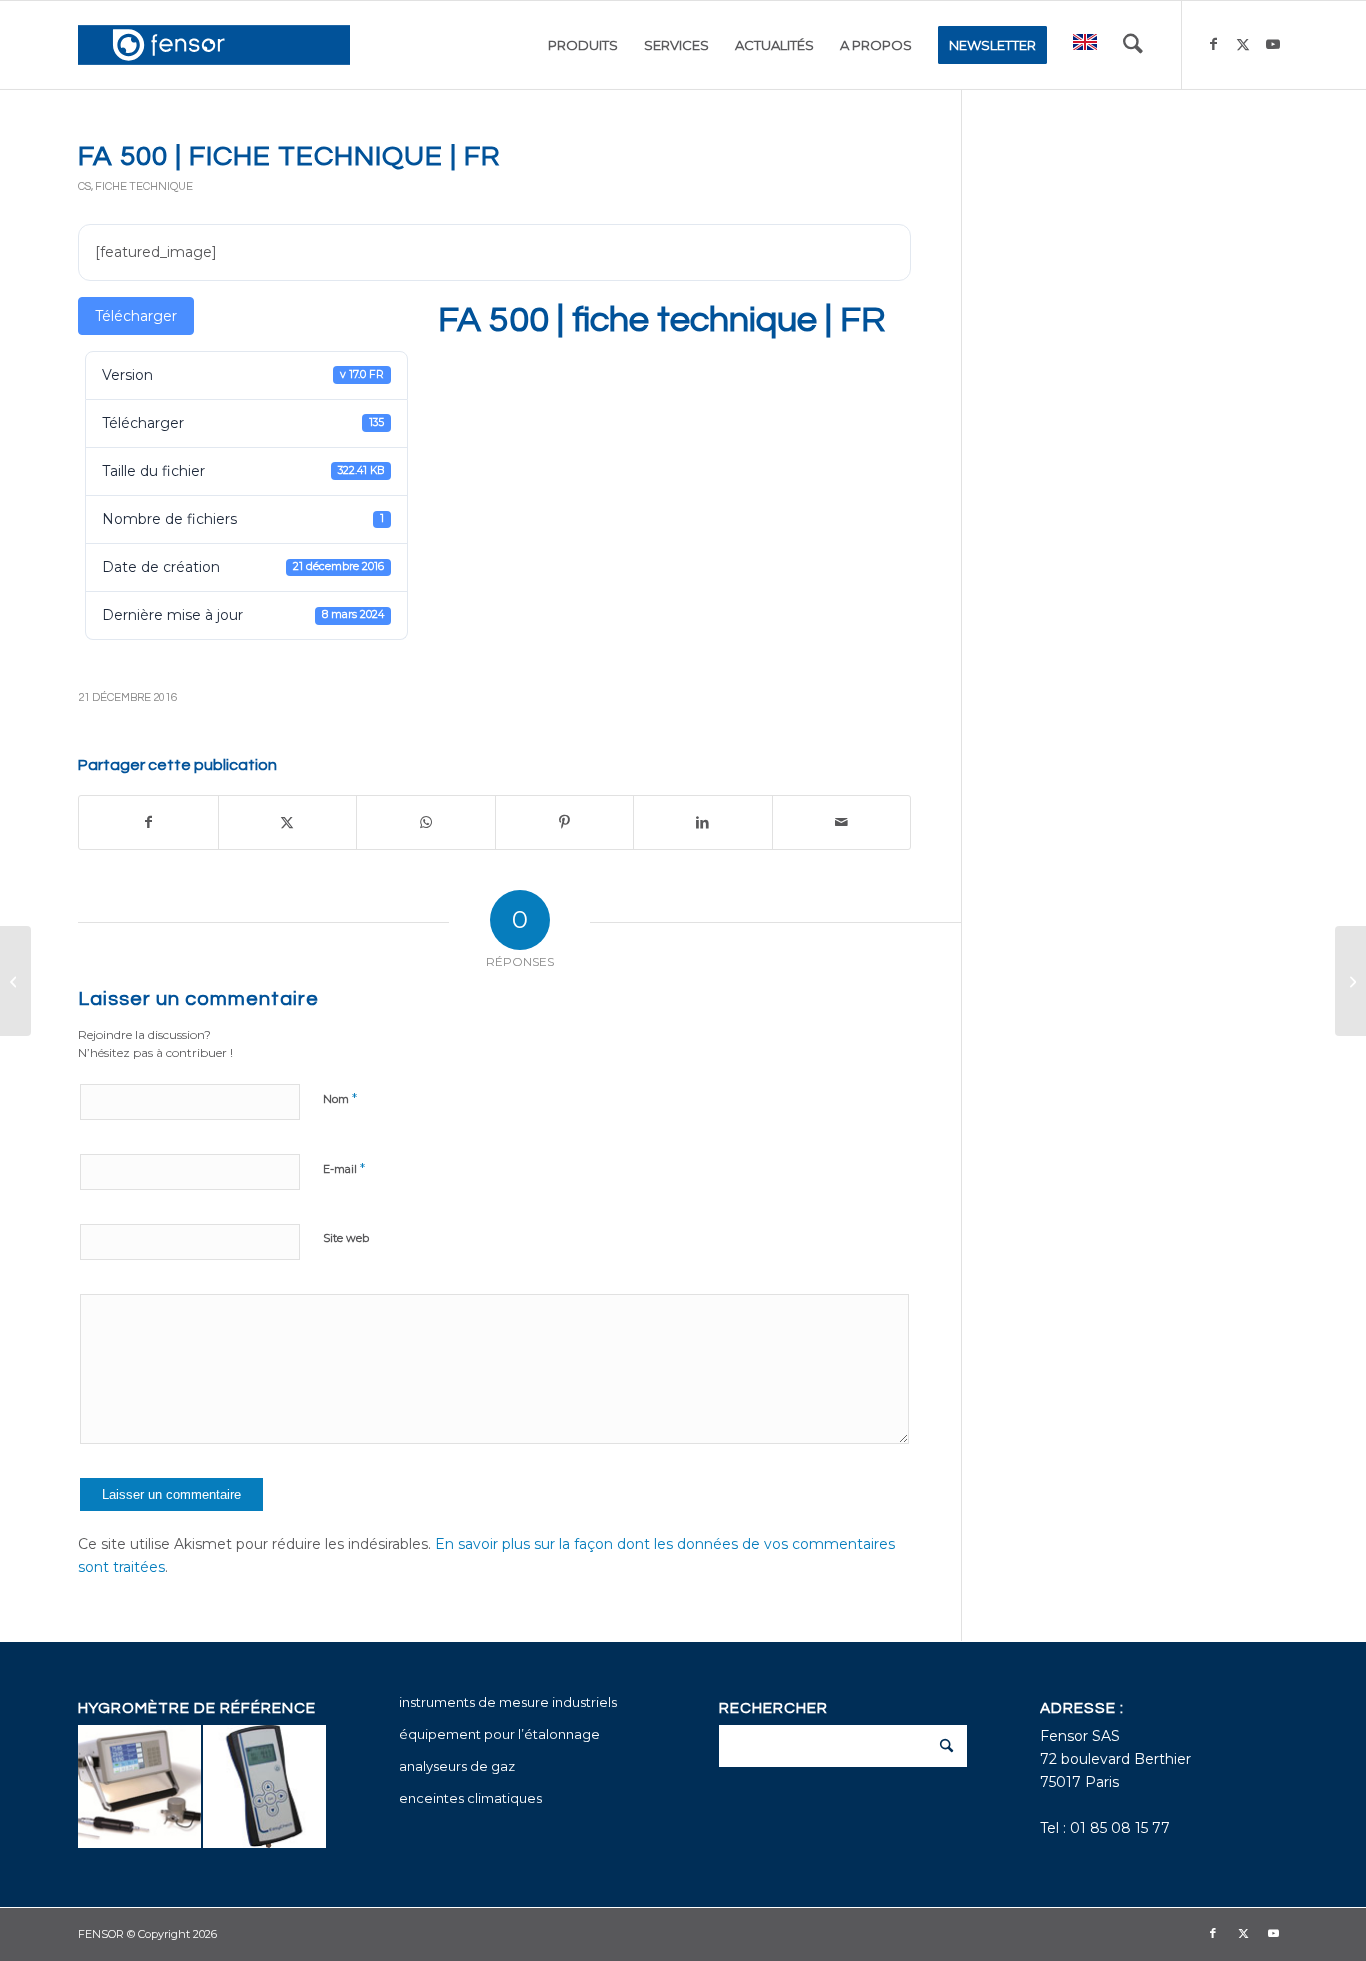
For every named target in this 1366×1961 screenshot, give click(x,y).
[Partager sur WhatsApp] (426, 822)
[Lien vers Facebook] (1213, 44)
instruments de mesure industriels (508, 1702)
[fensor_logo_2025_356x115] (214, 45)
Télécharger (136, 316)
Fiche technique (144, 186)
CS (84, 186)
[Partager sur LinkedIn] (703, 822)
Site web (346, 1238)
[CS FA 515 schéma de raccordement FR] (15, 981)
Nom (340, 1098)
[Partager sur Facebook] (148, 822)
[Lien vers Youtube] (1273, 44)
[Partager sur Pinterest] (565, 822)
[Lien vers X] (1243, 44)
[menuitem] (583, 45)
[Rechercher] (1133, 45)
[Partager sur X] (288, 822)
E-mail (344, 1168)
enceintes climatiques (470, 1798)
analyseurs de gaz (457, 1766)
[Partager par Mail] (842, 822)
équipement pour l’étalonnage (499, 1734)
